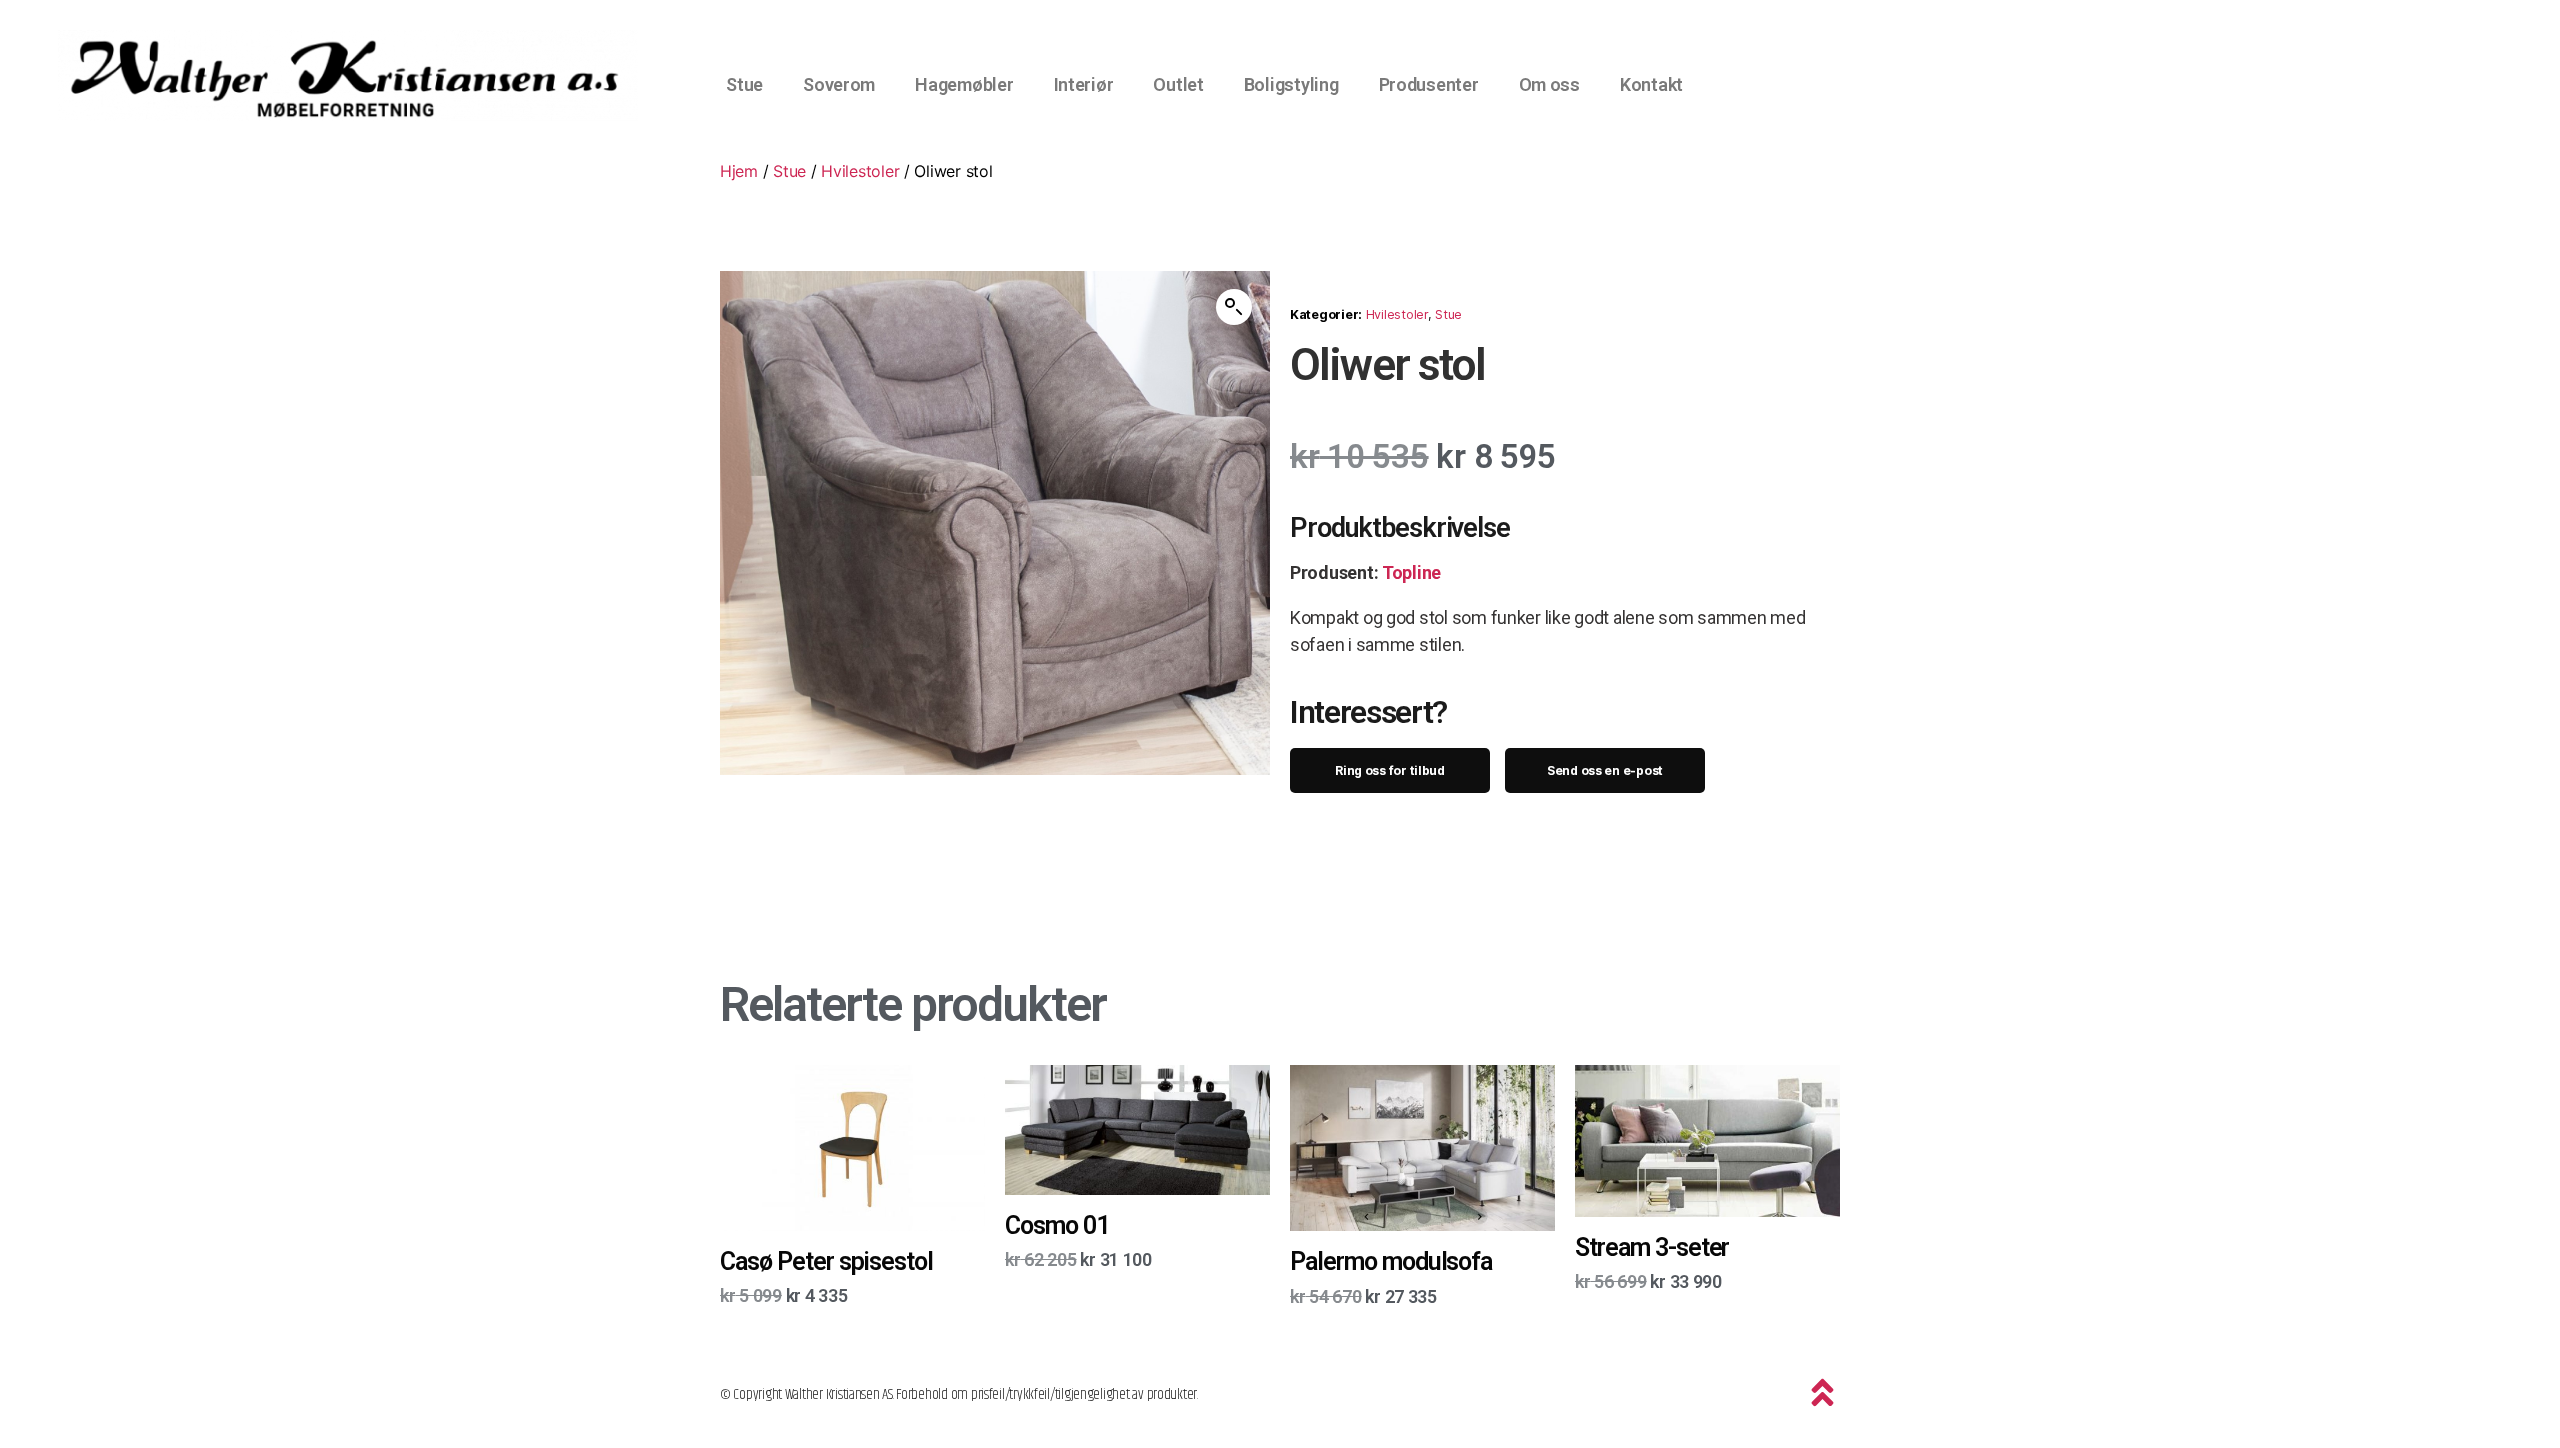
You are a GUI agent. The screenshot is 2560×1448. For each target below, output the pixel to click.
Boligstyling (1291, 84)
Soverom (839, 84)
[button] (1234, 307)
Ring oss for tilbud (1390, 770)
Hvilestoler (860, 171)
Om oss (1549, 84)
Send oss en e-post (1605, 770)
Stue (744, 84)
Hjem (739, 171)
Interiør (1084, 84)
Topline (1411, 572)
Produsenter (1429, 84)
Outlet (1178, 84)
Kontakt (1651, 84)
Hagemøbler (964, 84)
